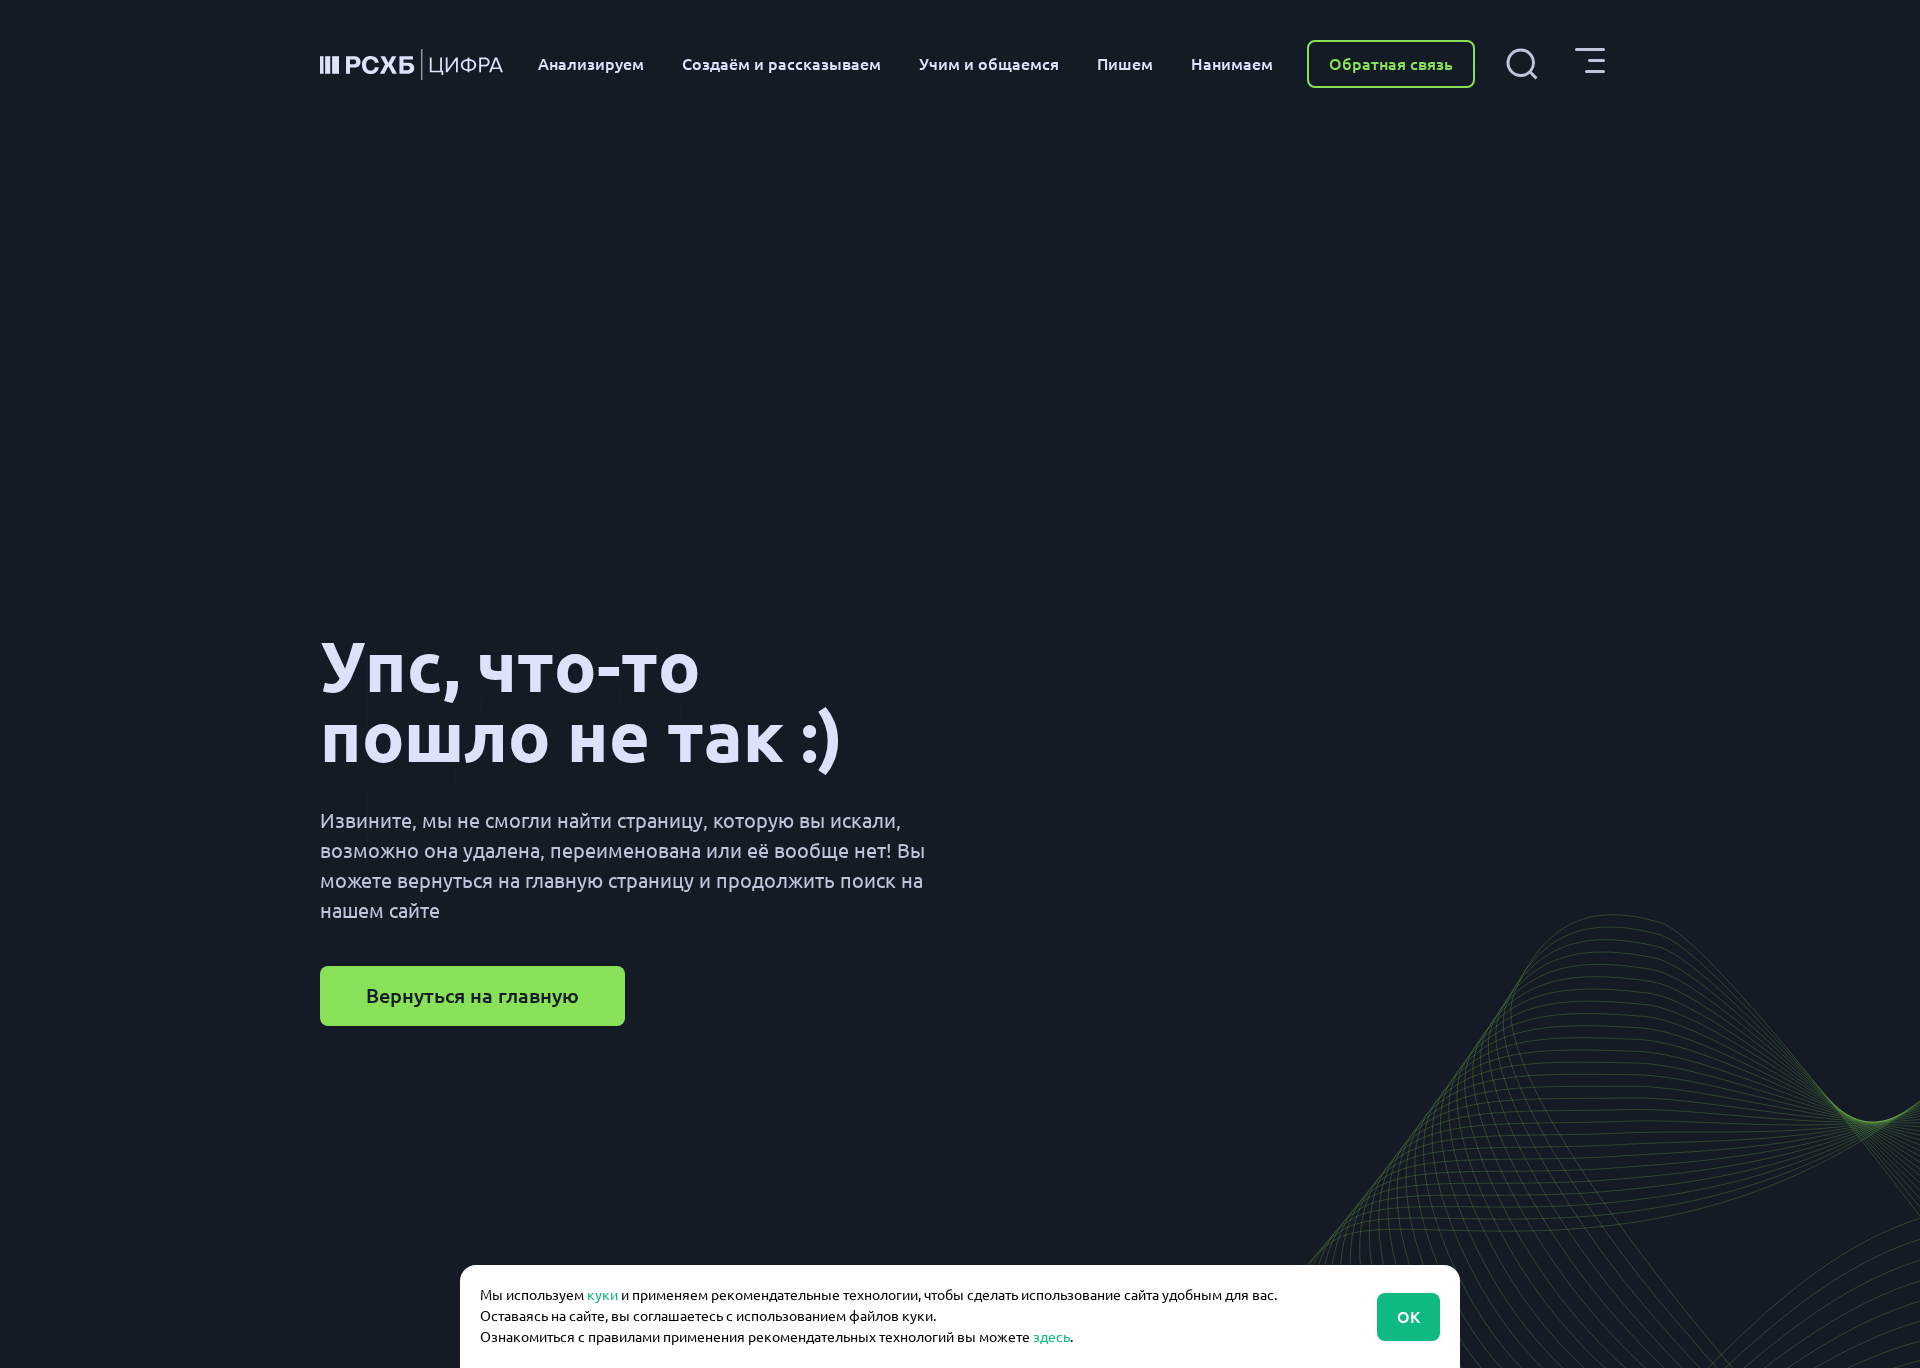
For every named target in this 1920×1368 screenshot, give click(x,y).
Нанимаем (1232, 64)
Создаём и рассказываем (781, 64)
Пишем (1125, 64)
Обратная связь (1391, 64)
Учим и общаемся (989, 64)
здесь (1051, 1337)
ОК (1408, 1317)
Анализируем (591, 64)
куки (602, 1295)
